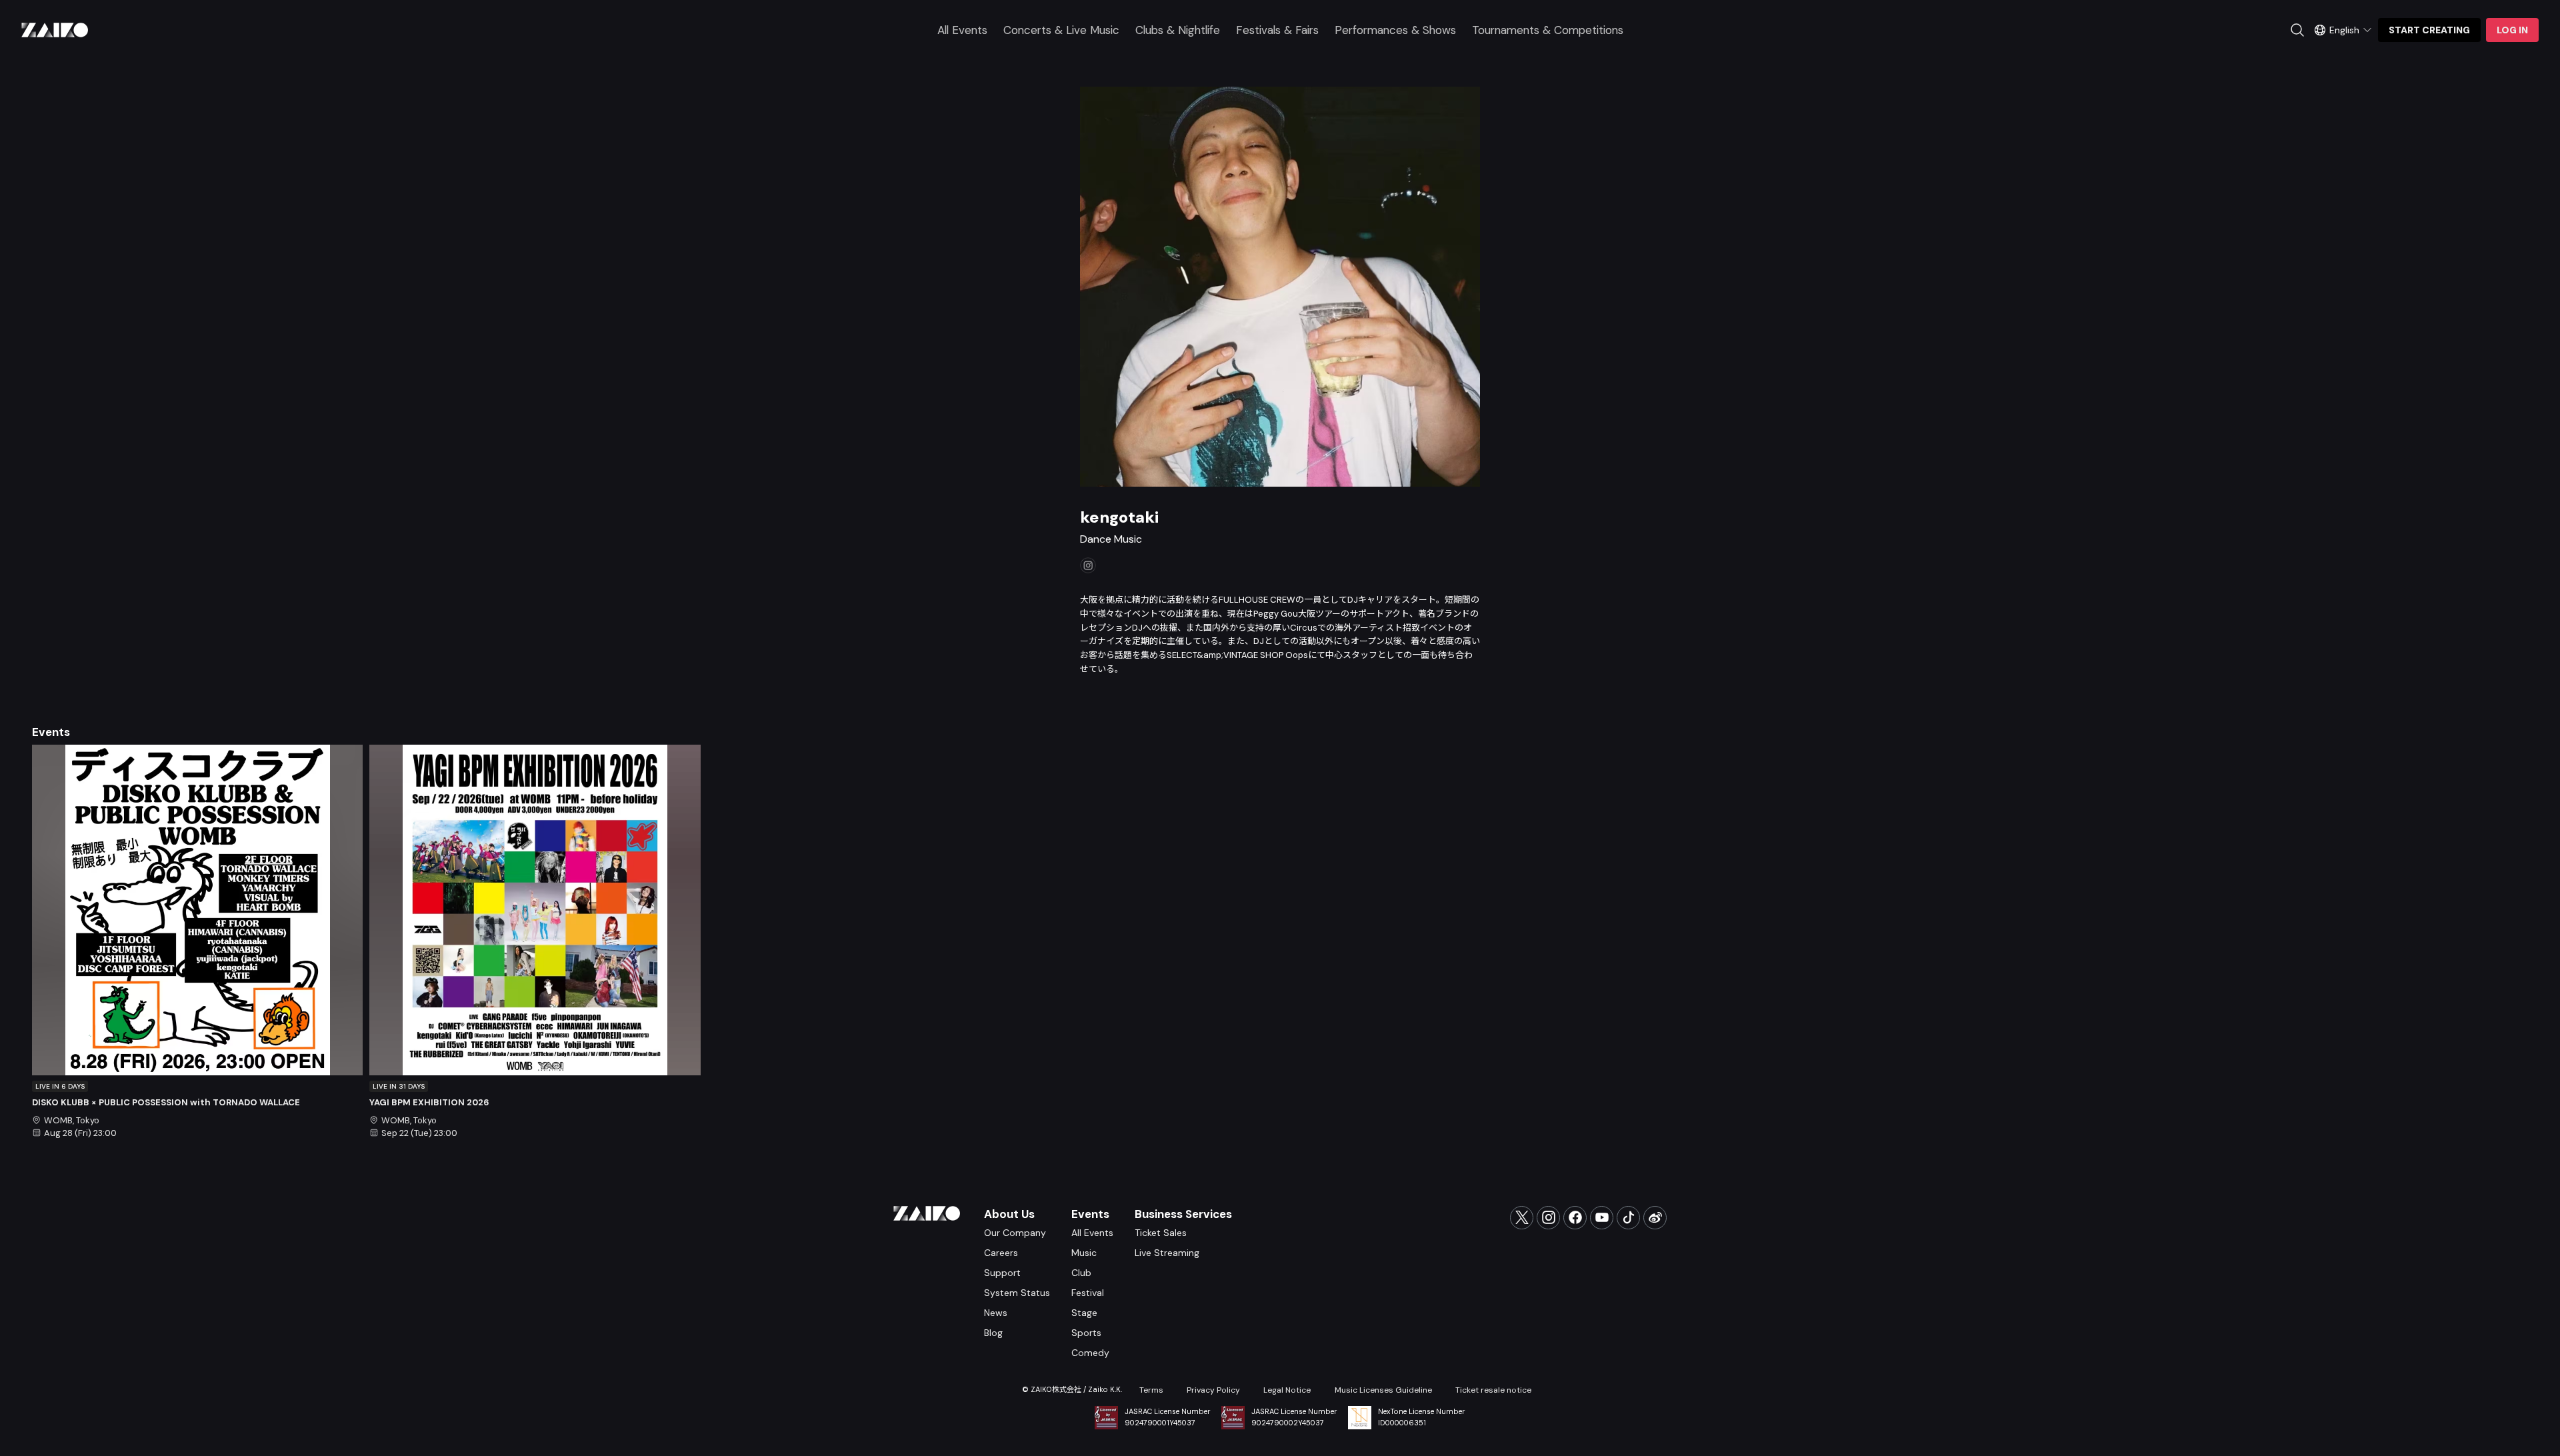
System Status (1017, 1293)
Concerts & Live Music (1061, 30)
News (996, 1313)
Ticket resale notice (1493, 1390)
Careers (1001, 1253)
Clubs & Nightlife (1178, 30)
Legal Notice (1287, 1390)
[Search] (2297, 30)
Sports (1086, 1333)
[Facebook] (1575, 1218)
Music (1084, 1253)
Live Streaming (1167, 1253)
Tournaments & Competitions (1548, 30)
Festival (1088, 1293)
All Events (962, 30)
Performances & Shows (1395, 30)
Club (1081, 1273)
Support (1002, 1273)
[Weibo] (1655, 1218)
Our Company (1015, 1233)
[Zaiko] (55, 30)
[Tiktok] (1628, 1218)
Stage (1084, 1313)
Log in (2512, 30)
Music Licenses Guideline (1383, 1390)
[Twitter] (1522, 1218)
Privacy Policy (1213, 1390)
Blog (993, 1333)
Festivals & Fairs (1277, 30)
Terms (1151, 1390)
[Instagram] (1548, 1218)
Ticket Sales (1161, 1233)
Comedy (1090, 1353)
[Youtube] (1602, 1218)
